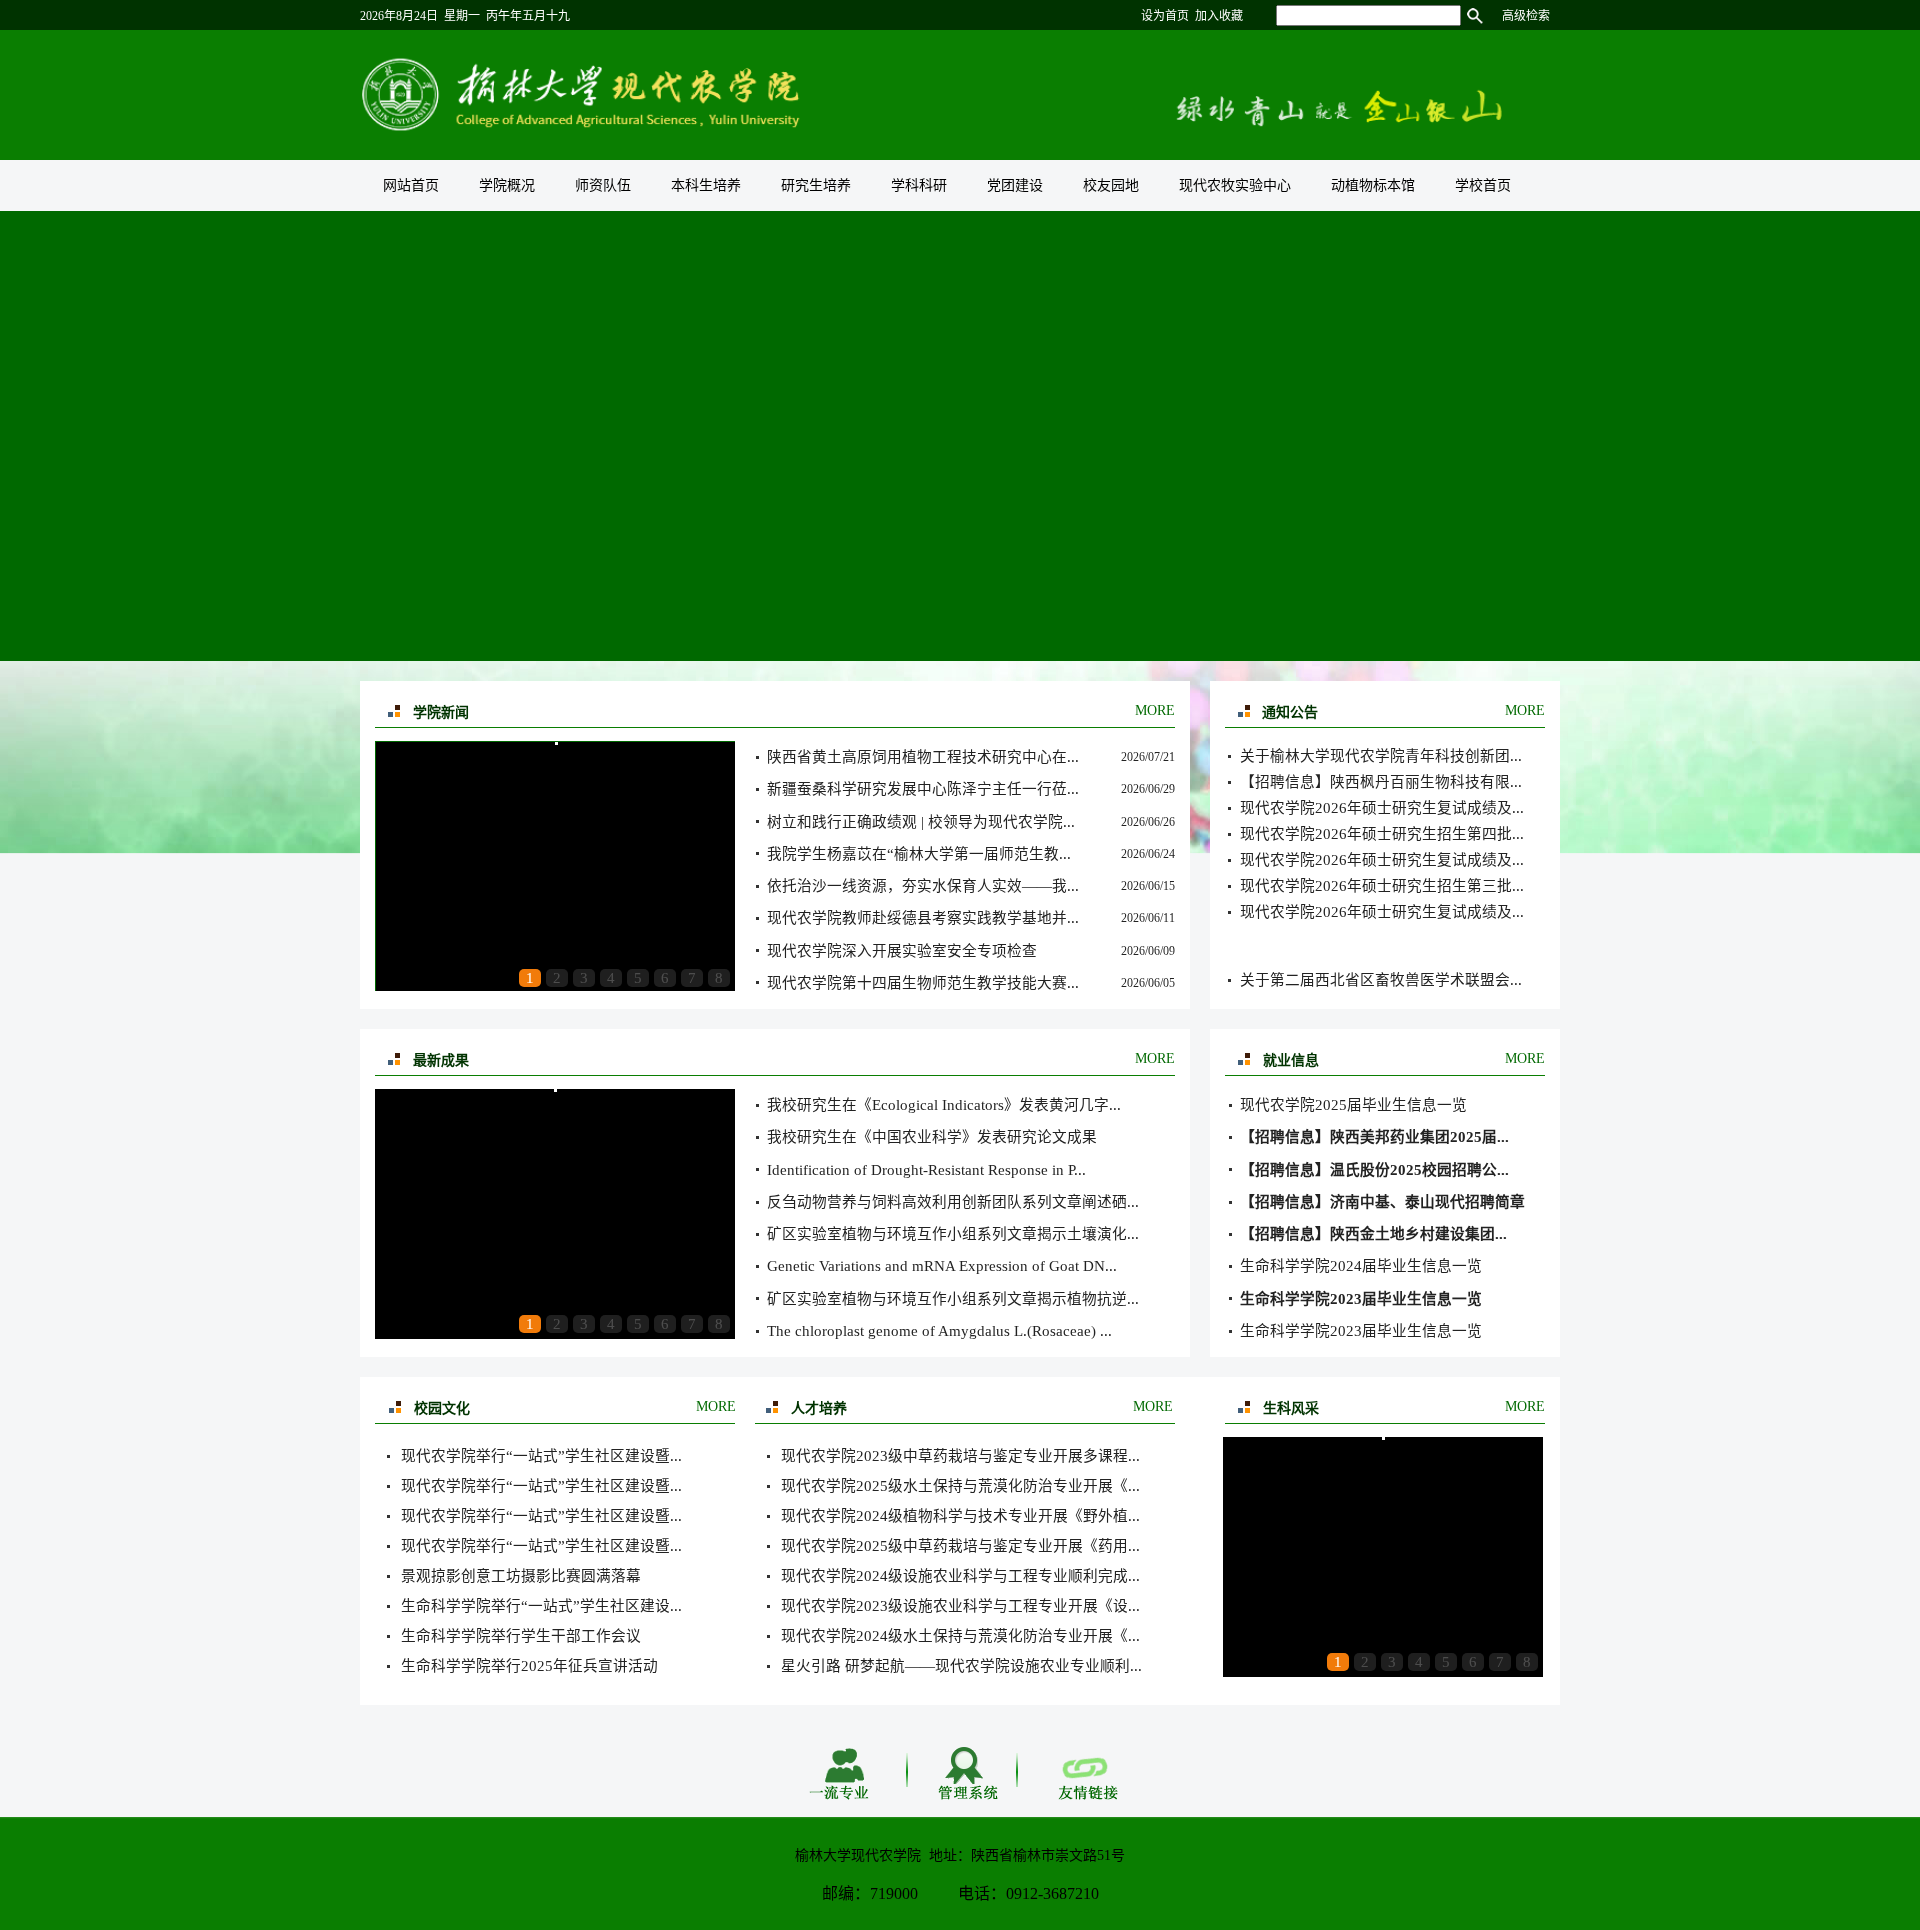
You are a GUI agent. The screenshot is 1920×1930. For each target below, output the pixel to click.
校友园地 (1111, 185)
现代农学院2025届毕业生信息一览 (1353, 1105)
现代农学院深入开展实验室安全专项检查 (902, 951)
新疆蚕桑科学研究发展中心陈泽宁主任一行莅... (923, 789)
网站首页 (411, 185)
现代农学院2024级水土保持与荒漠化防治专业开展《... (960, 1636)
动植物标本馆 (1373, 185)
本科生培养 (706, 185)
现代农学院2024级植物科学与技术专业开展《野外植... (960, 1516)
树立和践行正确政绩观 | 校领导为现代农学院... (921, 822)
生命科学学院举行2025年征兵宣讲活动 (529, 1666)
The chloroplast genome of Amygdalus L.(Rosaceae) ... (939, 1331)
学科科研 (919, 185)
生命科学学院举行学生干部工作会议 (521, 1636)
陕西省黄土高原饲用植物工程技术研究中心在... (923, 757)
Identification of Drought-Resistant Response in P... (926, 1170)
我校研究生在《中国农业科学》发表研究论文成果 (932, 1137)
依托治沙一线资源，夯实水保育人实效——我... (923, 886)
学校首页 (1483, 185)
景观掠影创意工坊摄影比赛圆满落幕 (521, 1576)
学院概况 (507, 185)
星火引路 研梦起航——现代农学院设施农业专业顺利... (961, 1666)
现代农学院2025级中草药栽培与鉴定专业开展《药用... (960, 1546)
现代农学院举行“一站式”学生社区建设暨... (541, 1456)
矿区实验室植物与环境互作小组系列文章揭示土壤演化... (953, 1234)
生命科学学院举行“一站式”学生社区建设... (541, 1606)
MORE (1155, 710)
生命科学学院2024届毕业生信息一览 (1361, 1266)
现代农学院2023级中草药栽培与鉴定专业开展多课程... (960, 1456)
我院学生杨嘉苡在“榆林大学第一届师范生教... (919, 854)
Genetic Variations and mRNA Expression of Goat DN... (942, 1266)
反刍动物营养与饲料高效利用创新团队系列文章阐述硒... (953, 1202)
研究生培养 (816, 185)
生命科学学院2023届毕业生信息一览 (1361, 1331)
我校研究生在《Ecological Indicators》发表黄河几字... (944, 1105)
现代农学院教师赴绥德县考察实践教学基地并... (923, 918)
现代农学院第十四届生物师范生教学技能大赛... (923, 983)
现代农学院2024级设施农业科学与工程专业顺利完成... (960, 1576)
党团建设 (1015, 185)
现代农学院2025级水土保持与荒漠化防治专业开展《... (960, 1486)
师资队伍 (603, 185)
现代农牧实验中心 (1235, 185)
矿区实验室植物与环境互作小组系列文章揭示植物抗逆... (953, 1299)
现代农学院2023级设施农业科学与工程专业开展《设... (960, 1606)
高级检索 (1526, 16)
